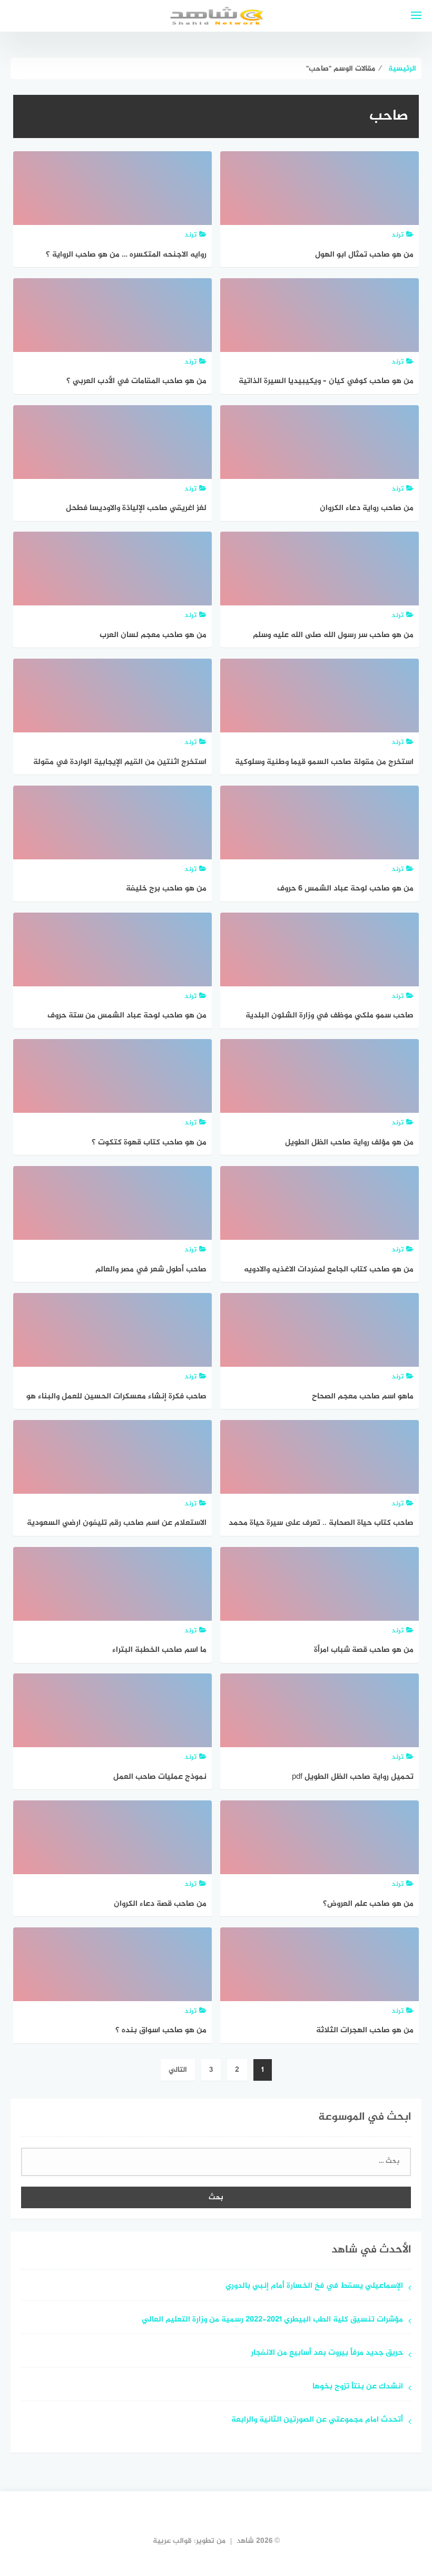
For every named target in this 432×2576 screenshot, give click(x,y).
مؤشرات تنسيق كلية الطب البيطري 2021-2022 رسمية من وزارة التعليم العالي (272, 2320)
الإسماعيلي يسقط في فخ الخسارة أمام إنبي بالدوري (314, 2286)
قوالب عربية (172, 2541)
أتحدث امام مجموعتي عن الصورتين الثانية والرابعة (317, 2420)
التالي (178, 2070)
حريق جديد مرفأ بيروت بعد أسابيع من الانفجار (327, 2353)
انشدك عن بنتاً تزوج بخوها (358, 2387)
